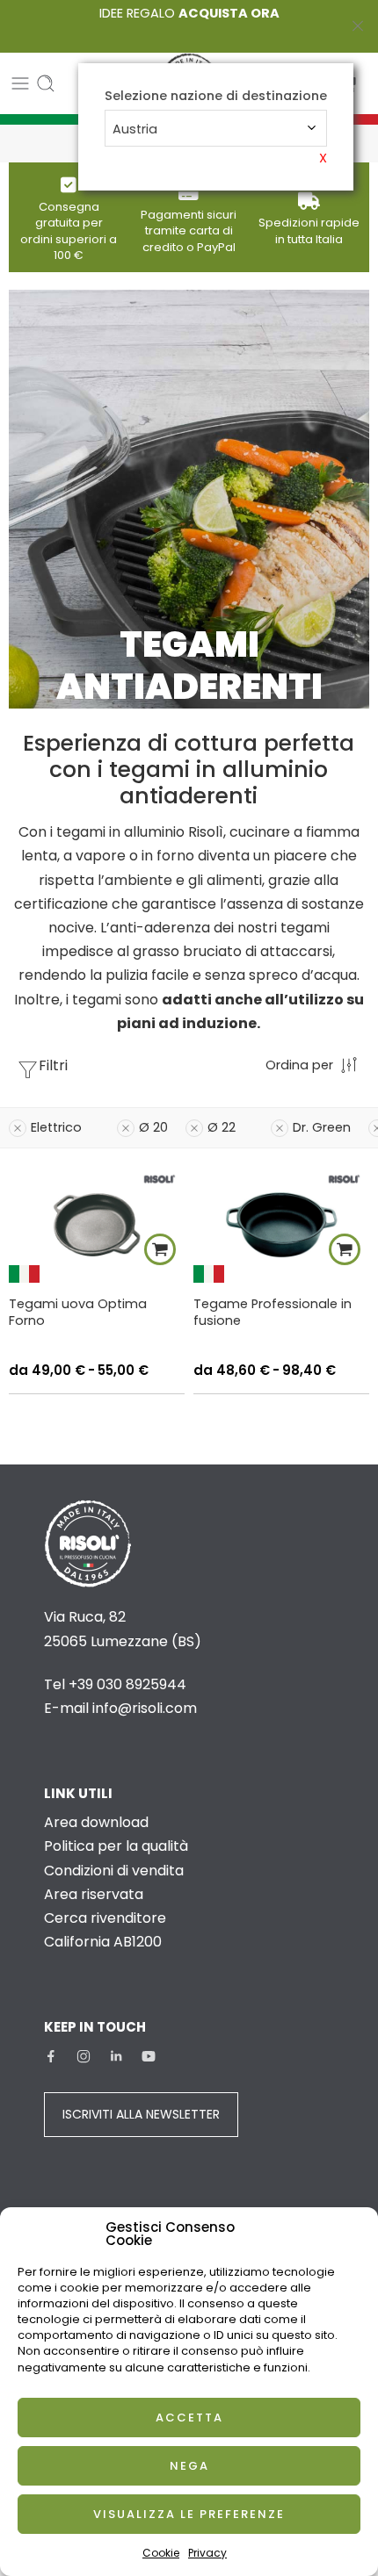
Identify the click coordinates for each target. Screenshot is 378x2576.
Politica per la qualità (116, 1846)
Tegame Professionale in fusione (273, 1312)
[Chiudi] (358, 26)
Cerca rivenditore (105, 1918)
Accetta (189, 2418)
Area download (96, 1822)
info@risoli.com (145, 1708)
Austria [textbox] (135, 129)
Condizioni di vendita (114, 1871)
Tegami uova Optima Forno (78, 1312)
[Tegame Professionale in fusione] (281, 1224)
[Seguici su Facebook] (51, 2056)
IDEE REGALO (189, 13)
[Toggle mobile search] (46, 83)
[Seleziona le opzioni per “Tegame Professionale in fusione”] (345, 1249)
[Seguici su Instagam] (84, 2056)
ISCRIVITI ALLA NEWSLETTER (141, 2114)
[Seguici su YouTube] (149, 2056)
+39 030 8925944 (127, 1684)
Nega (189, 2466)
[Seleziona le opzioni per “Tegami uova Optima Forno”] (160, 1249)
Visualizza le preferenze (189, 2514)
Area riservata (94, 1894)
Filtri (53, 1065)
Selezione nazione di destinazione (216, 96)
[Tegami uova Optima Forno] (97, 1224)
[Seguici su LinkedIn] (116, 2056)
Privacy (207, 2553)
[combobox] (216, 128)
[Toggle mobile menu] (20, 83)
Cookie (161, 2553)
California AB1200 (103, 1942)
